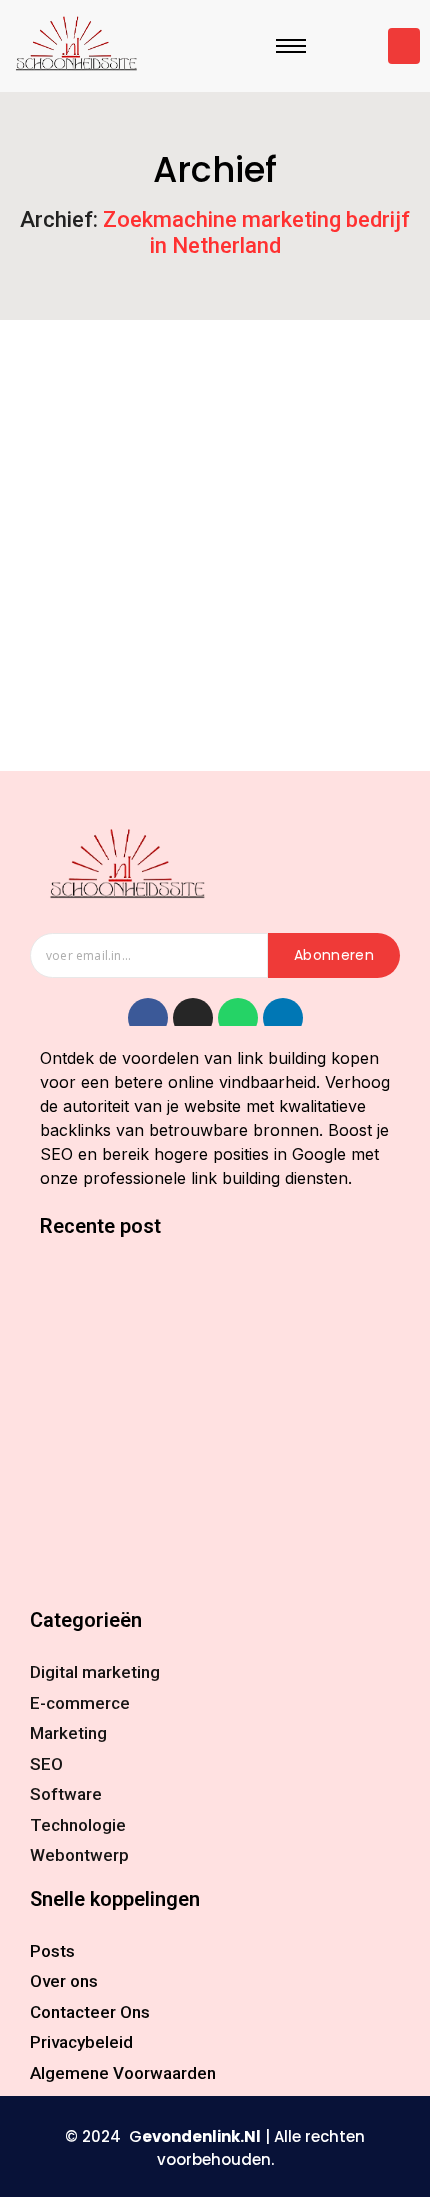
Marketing (279, 611)
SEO (352, 611)
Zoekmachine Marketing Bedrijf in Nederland (201, 645)
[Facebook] (148, 1018)
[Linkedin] (283, 1018)
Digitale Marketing (157, 611)
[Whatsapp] (238, 1018)
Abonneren (334, 955)
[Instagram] (193, 1018)
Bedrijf (47, 611)
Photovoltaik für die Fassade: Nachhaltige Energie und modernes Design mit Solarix (192, 1520)
